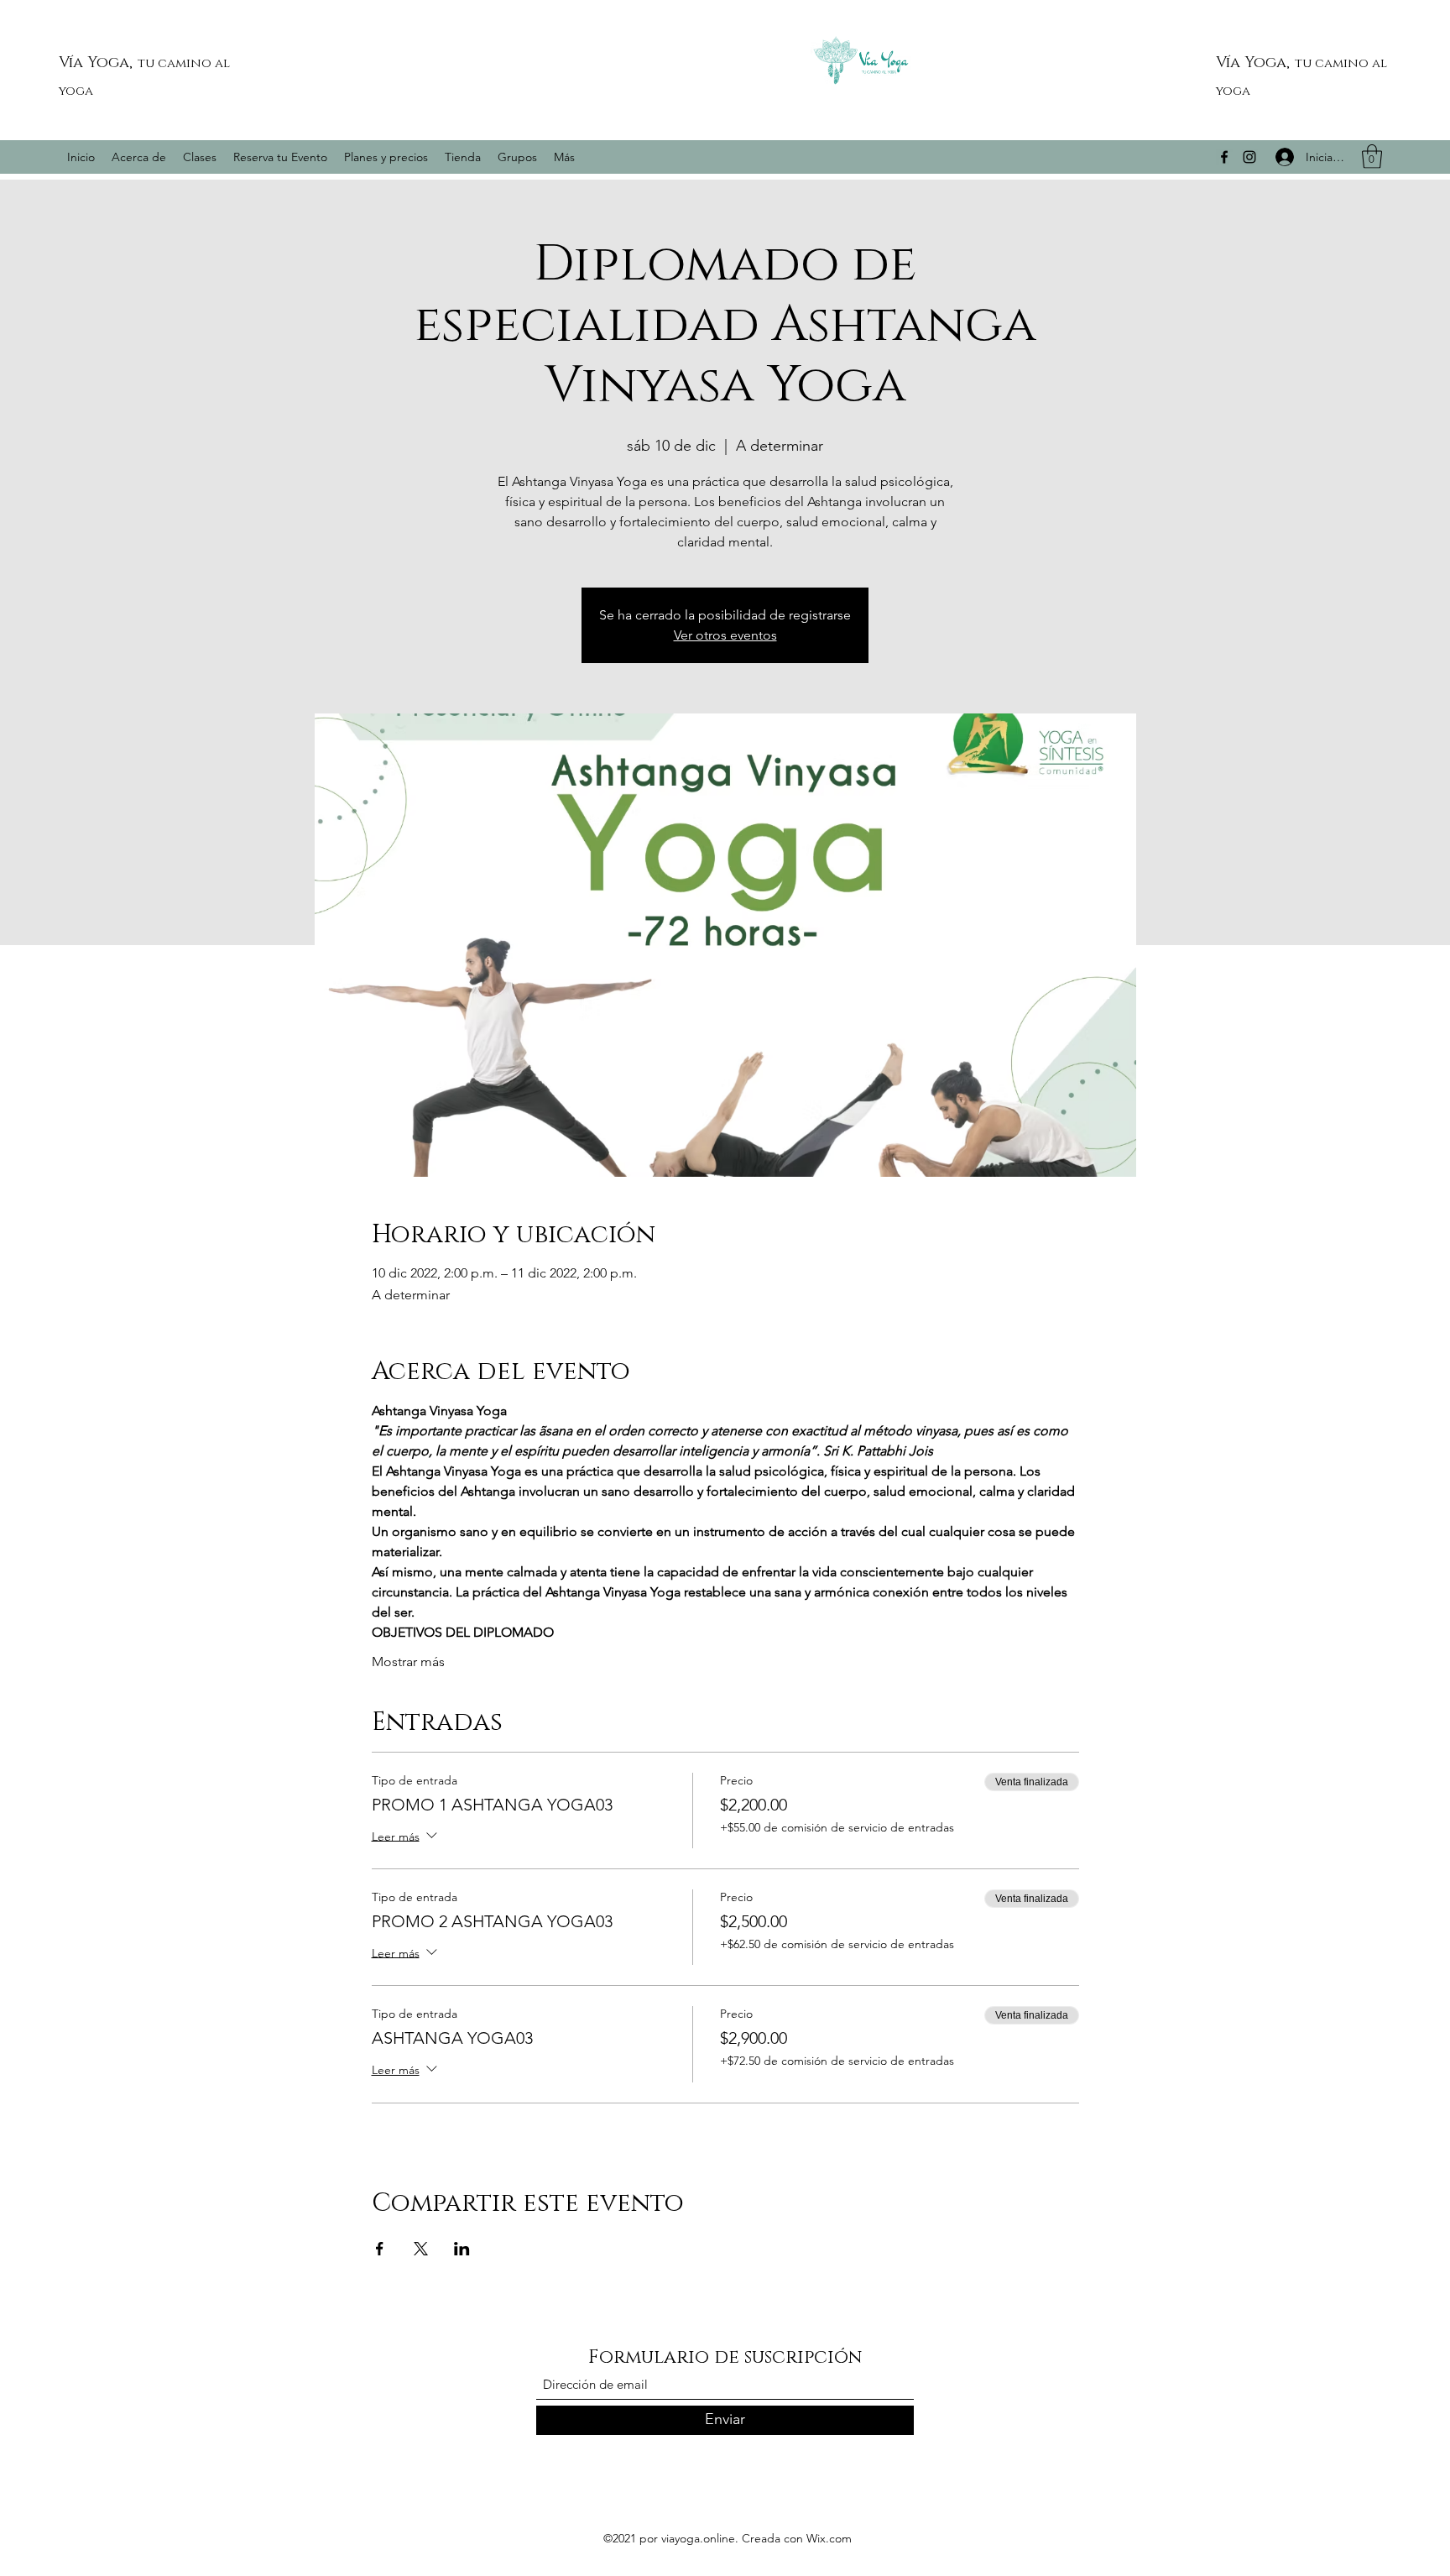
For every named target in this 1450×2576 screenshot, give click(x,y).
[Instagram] (1249, 157)
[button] (1372, 157)
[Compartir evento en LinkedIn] (462, 2249)
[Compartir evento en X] (421, 2249)
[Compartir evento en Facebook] (380, 2249)
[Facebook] (1224, 157)
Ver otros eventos (725, 635)
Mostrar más (408, 1662)
